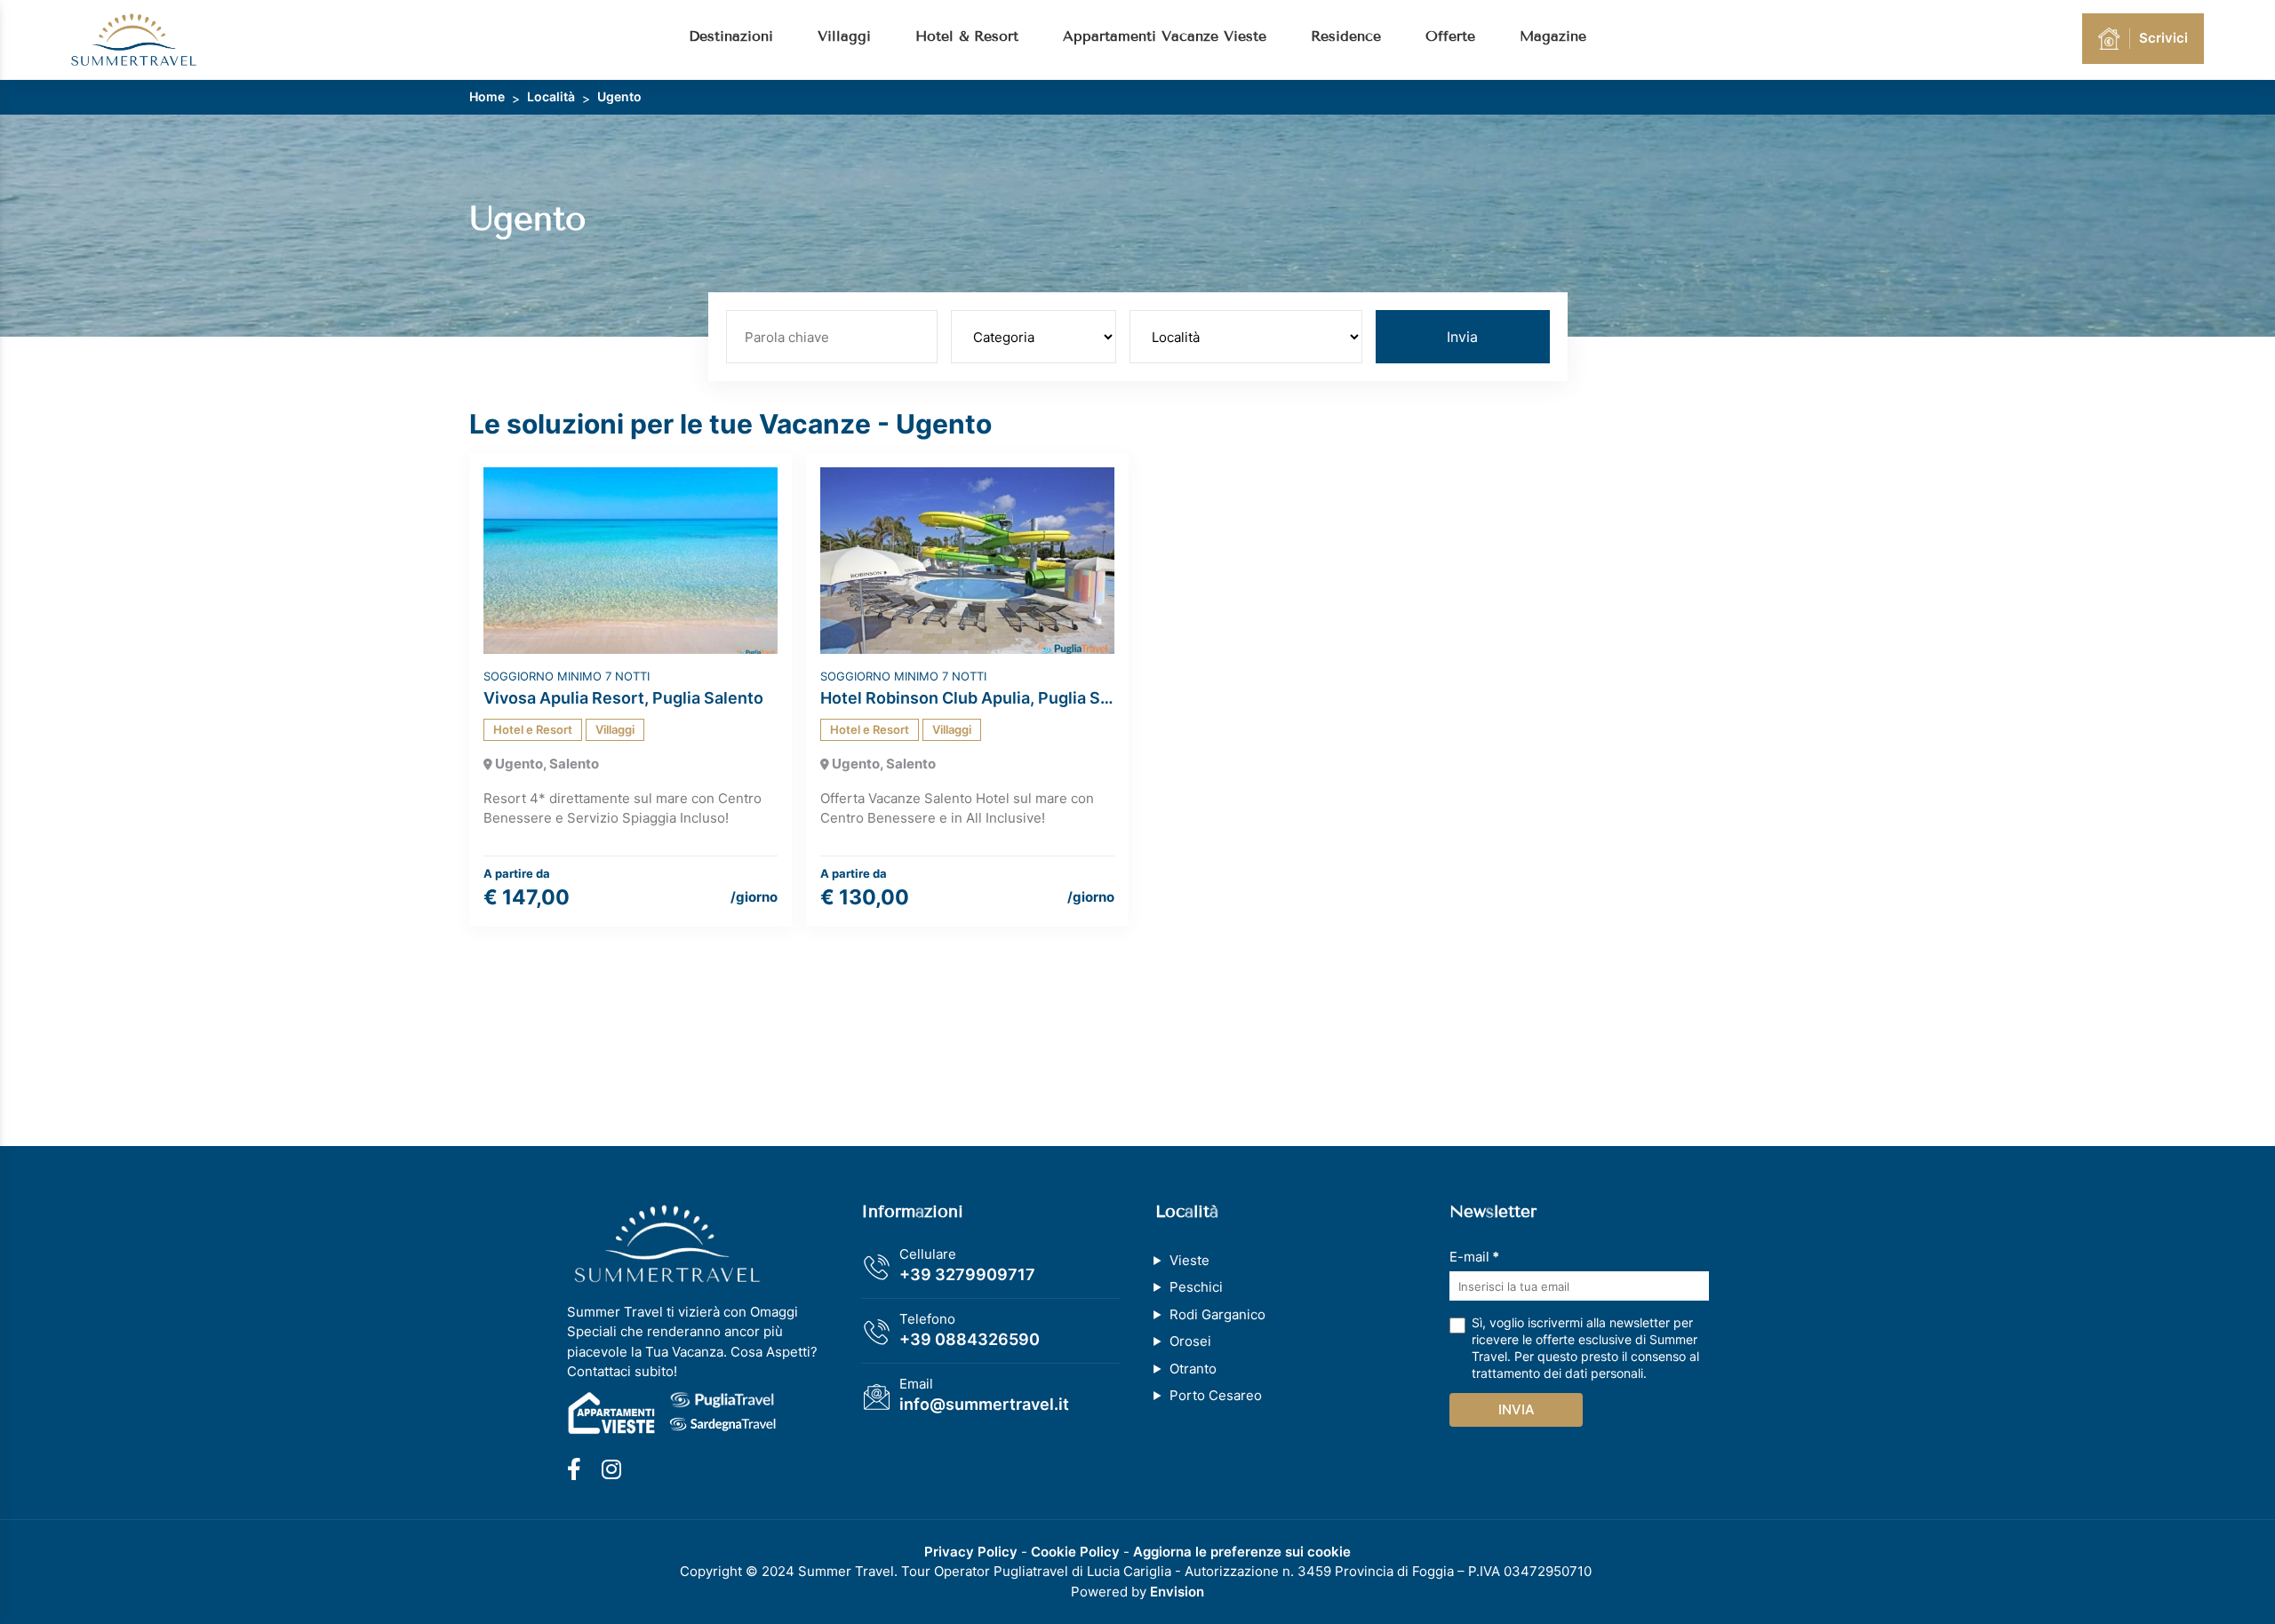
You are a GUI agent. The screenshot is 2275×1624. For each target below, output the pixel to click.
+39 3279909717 (967, 1274)
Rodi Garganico (1217, 1314)
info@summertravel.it (984, 1404)
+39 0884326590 (970, 1339)
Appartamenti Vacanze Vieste (1165, 36)
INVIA (1517, 1409)
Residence (1346, 36)
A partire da (517, 873)
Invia (1462, 337)
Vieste (1189, 1260)
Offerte (1450, 36)
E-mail (1474, 1257)
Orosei (1190, 1341)
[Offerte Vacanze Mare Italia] (134, 39)
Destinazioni (731, 36)
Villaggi (844, 36)
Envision (1177, 1592)
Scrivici (2163, 38)
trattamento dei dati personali (1557, 1373)
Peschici (1196, 1287)
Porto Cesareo (1216, 1395)
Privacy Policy (971, 1552)
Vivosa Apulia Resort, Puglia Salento (623, 698)
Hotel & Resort (967, 36)
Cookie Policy (1075, 1552)
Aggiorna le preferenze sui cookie (1242, 1552)
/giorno (754, 897)
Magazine (1553, 36)
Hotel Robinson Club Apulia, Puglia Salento (967, 698)
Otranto (1193, 1369)
